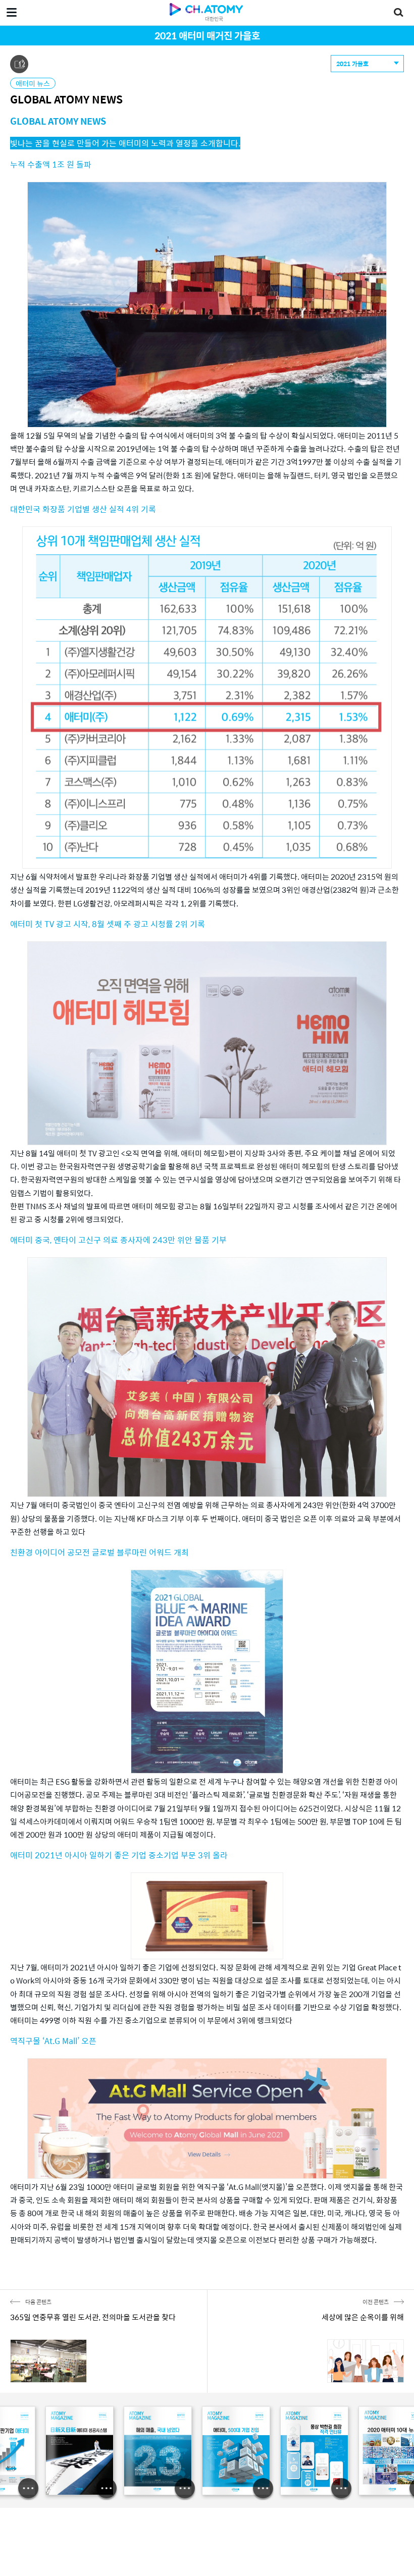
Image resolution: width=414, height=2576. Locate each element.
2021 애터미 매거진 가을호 (207, 35)
